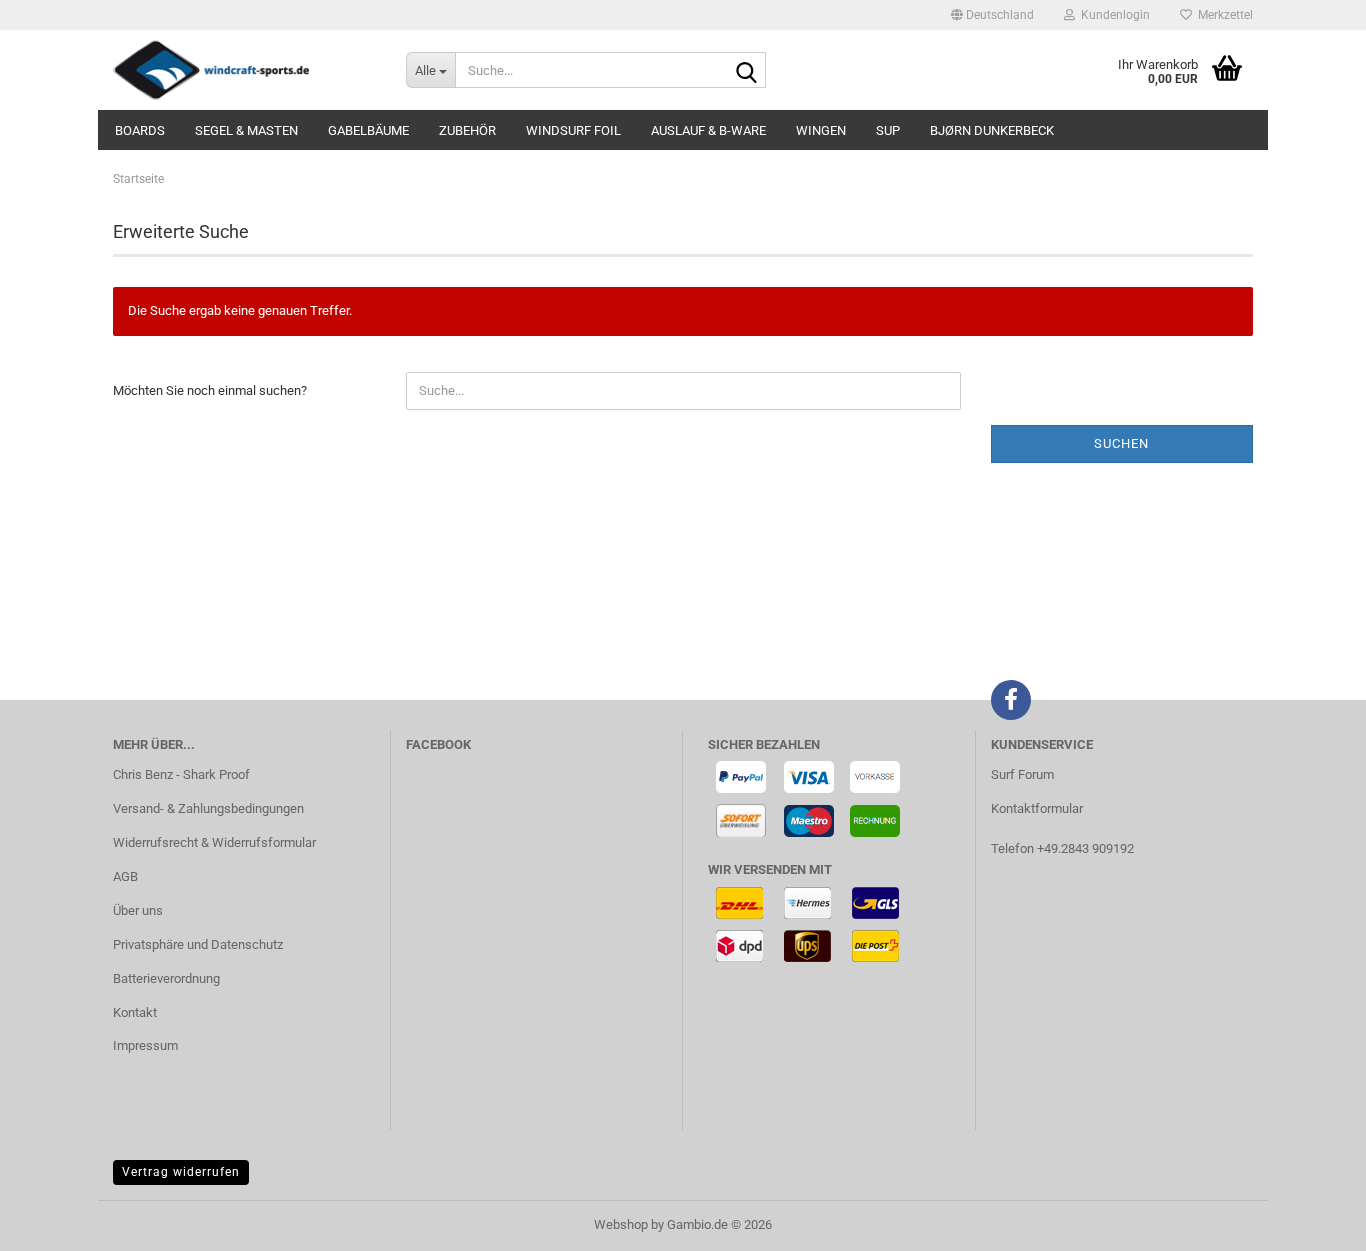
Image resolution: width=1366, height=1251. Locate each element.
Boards (140, 130)
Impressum (145, 1045)
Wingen (821, 130)
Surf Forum (1022, 774)
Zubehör (467, 130)
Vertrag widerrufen (181, 1172)
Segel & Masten (246, 130)
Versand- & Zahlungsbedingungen (208, 808)
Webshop (621, 1224)
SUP (888, 130)
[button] (992, 15)
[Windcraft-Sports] (244, 70)
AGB (125, 876)
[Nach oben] (1311, 1221)
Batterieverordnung (166, 978)
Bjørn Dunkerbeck (992, 130)
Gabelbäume (368, 130)
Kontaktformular (1037, 808)
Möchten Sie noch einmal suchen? (210, 390)
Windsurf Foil (573, 130)
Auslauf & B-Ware (708, 130)
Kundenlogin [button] (1112, 15)
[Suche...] (747, 71)
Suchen (1121, 443)
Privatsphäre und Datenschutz (198, 944)
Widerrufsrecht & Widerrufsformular (214, 842)
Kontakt (135, 1012)
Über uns (138, 910)
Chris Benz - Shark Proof (181, 774)
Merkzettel (1222, 15)
